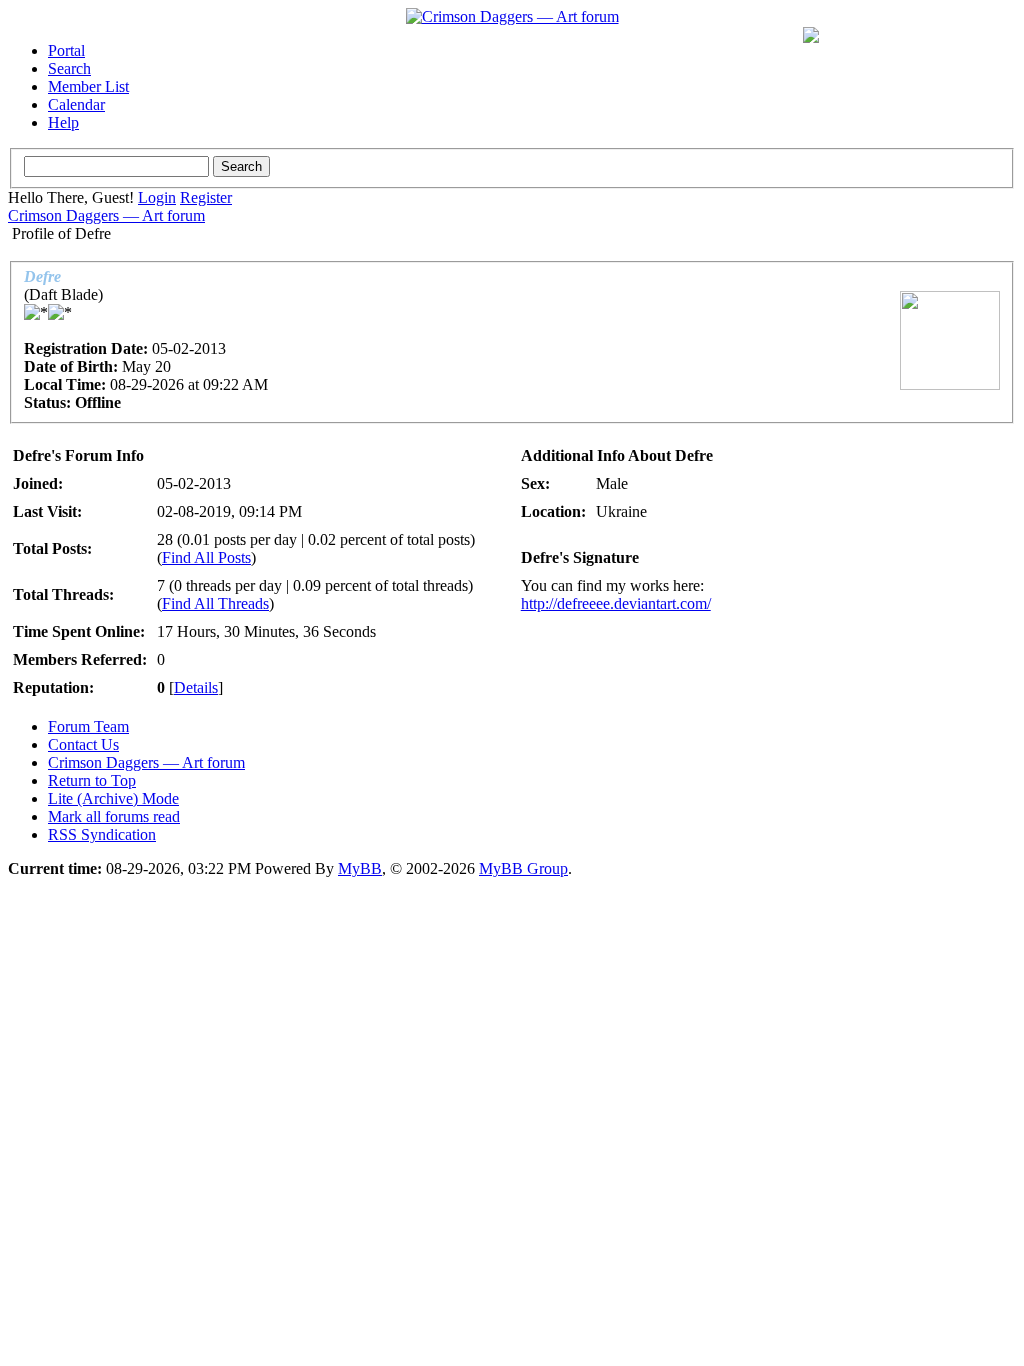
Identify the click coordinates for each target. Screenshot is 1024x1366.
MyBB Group (523, 868)
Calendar (76, 104)
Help (63, 122)
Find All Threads (215, 603)
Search (69, 68)
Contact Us (83, 744)
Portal (66, 50)
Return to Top (92, 780)
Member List (88, 86)
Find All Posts (206, 557)
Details (196, 687)
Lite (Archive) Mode (113, 798)
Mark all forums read (114, 816)
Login (157, 197)
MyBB (360, 868)
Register (206, 197)
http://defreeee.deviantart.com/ (616, 603)
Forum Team (88, 726)
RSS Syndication (102, 834)
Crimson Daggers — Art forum (106, 215)
